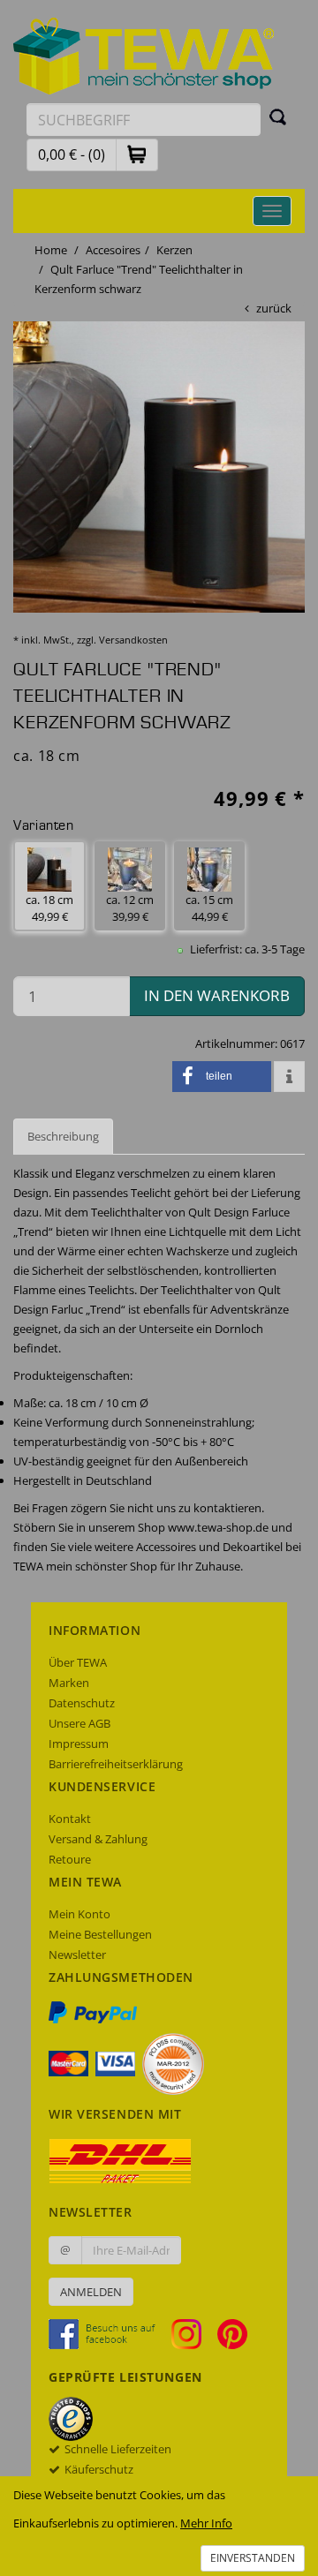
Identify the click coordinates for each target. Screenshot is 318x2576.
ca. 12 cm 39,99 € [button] (130, 908)
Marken (69, 1683)
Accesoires (113, 250)
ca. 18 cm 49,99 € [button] (49, 908)
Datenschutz (82, 1703)
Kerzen (174, 250)
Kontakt (70, 1819)
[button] (137, 154)
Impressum (79, 1744)
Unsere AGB (79, 1723)
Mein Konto (79, 1914)
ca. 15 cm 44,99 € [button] (209, 908)
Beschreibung (63, 1136)
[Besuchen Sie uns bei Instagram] (193, 2333)
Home (51, 250)
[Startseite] (144, 55)
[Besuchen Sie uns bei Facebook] (109, 2333)
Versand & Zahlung (98, 1839)
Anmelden (91, 2292)
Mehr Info (206, 2523)
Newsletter (77, 1955)
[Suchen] (278, 117)
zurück (274, 308)
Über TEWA (78, 1662)
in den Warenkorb (217, 995)
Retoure (70, 1859)
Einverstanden (253, 2558)
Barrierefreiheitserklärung (116, 1764)
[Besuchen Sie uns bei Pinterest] (232, 2333)
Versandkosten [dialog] (133, 640)
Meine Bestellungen (100, 1934)
